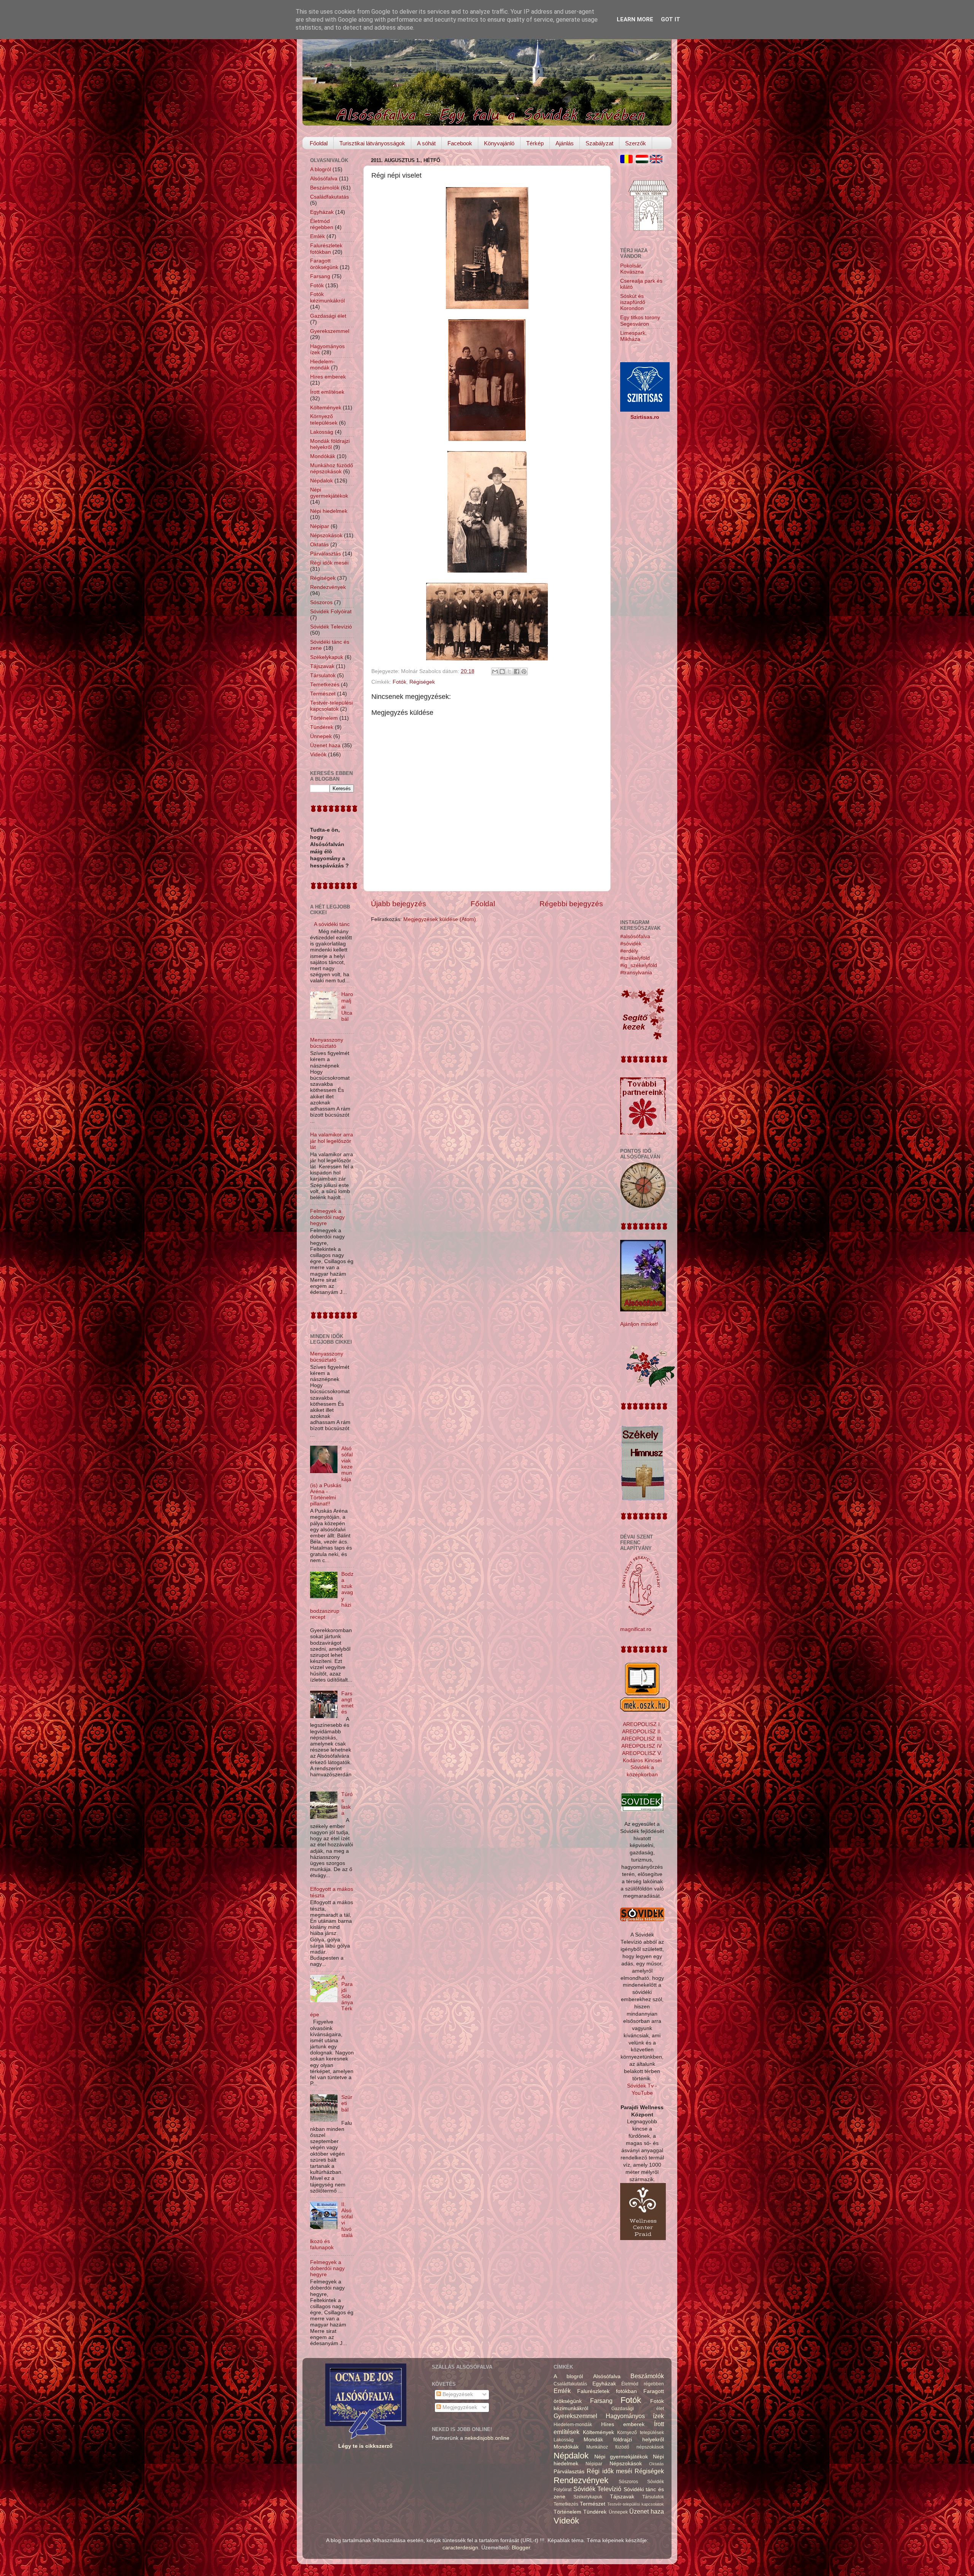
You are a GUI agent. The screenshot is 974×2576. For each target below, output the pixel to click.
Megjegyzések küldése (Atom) (440, 919)
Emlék (318, 236)
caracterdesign (460, 2548)
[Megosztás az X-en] (509, 671)
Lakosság (322, 432)
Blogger (521, 2548)
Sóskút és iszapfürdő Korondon (633, 302)
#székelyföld (635, 958)
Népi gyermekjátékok (329, 493)
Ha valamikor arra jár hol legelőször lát (332, 1141)
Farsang (320, 276)
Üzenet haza (325, 745)
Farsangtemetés (347, 1703)
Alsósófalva (324, 179)
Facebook (460, 143)
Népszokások (326, 535)
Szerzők (636, 143)
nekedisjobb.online (487, 2438)
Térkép (535, 143)
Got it (671, 19)
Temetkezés (325, 685)
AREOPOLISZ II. (642, 1732)
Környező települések (324, 419)
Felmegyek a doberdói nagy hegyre (327, 1217)
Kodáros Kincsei (642, 1761)
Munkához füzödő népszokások (332, 469)
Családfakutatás (329, 197)
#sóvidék (631, 944)
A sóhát (426, 143)
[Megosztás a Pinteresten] (524, 671)
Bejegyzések (457, 2394)
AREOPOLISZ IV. (642, 1746)
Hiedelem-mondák (322, 365)
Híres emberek (328, 377)
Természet (323, 694)
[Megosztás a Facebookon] (517, 671)
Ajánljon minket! (639, 1324)
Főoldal (319, 143)
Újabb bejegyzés (399, 904)
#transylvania (636, 973)
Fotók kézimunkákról (327, 297)
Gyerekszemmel (330, 331)
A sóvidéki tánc (332, 924)
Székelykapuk (327, 657)
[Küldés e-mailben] (495, 671)
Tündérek (322, 727)
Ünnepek (321, 736)
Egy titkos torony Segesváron (640, 321)
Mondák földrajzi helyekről (330, 444)
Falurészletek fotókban (326, 249)
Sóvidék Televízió (331, 627)
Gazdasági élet (328, 316)
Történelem (324, 718)
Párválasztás (325, 554)
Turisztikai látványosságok (372, 143)
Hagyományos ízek (635, 2416)
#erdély (629, 951)
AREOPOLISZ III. (642, 1739)
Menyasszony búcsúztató (327, 1043)
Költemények (326, 408)
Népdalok (321, 481)
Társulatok (323, 675)
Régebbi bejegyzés (571, 904)
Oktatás (319, 545)
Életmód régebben (322, 224)
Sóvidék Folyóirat (331, 612)
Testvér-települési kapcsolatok (331, 706)
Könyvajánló (499, 143)
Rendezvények (328, 587)
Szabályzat (599, 143)
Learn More (635, 19)
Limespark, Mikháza (633, 336)
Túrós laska (347, 1804)
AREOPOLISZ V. (642, 1753)
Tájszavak (322, 666)
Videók (318, 755)
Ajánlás (565, 143)
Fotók (399, 682)
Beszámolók (325, 188)
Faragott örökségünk (324, 264)
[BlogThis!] (502, 671)
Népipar (320, 526)
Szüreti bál (347, 2103)
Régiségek (422, 682)
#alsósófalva (635, 936)
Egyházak (322, 212)
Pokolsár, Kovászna (632, 269)
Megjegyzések (459, 2407)
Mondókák (323, 456)
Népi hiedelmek (329, 511)
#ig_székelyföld (639, 965)
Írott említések (327, 392)
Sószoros (321, 602)
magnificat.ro (636, 1629)
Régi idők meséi (329, 563)
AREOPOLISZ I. (642, 1724)
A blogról (321, 169)
